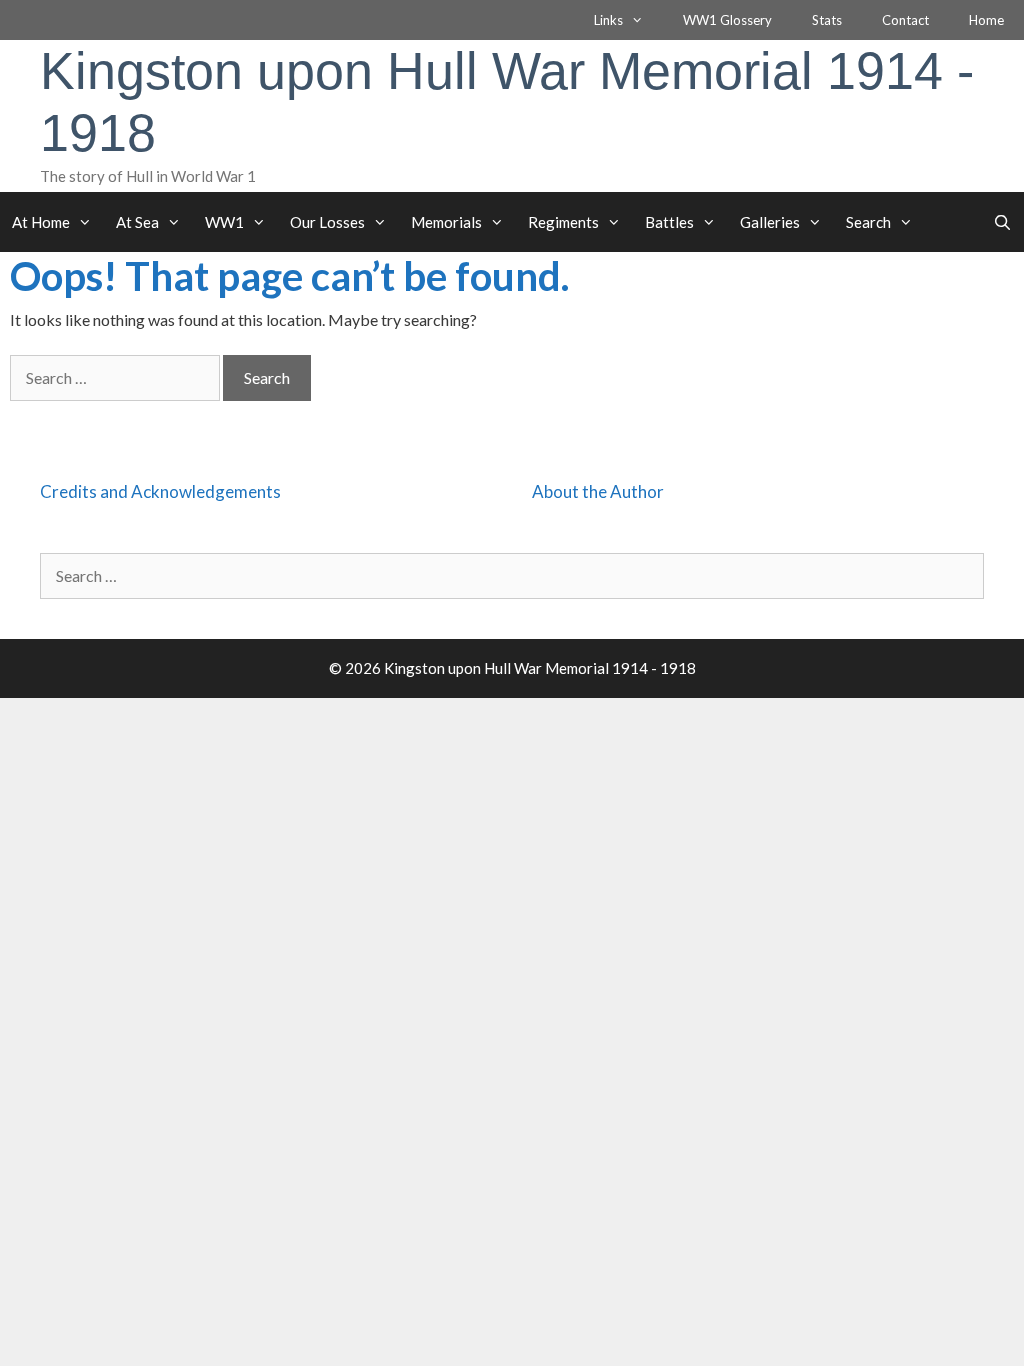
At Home (41, 222)
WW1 (224, 222)
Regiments (563, 222)
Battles (669, 222)
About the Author (598, 491)
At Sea (137, 222)
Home (986, 20)
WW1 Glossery (727, 20)
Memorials (446, 222)
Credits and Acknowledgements (160, 491)
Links (608, 20)
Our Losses (327, 222)
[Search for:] (116, 377)
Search (868, 222)
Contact (905, 20)
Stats (827, 20)
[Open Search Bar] (1002, 222)
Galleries (770, 222)
